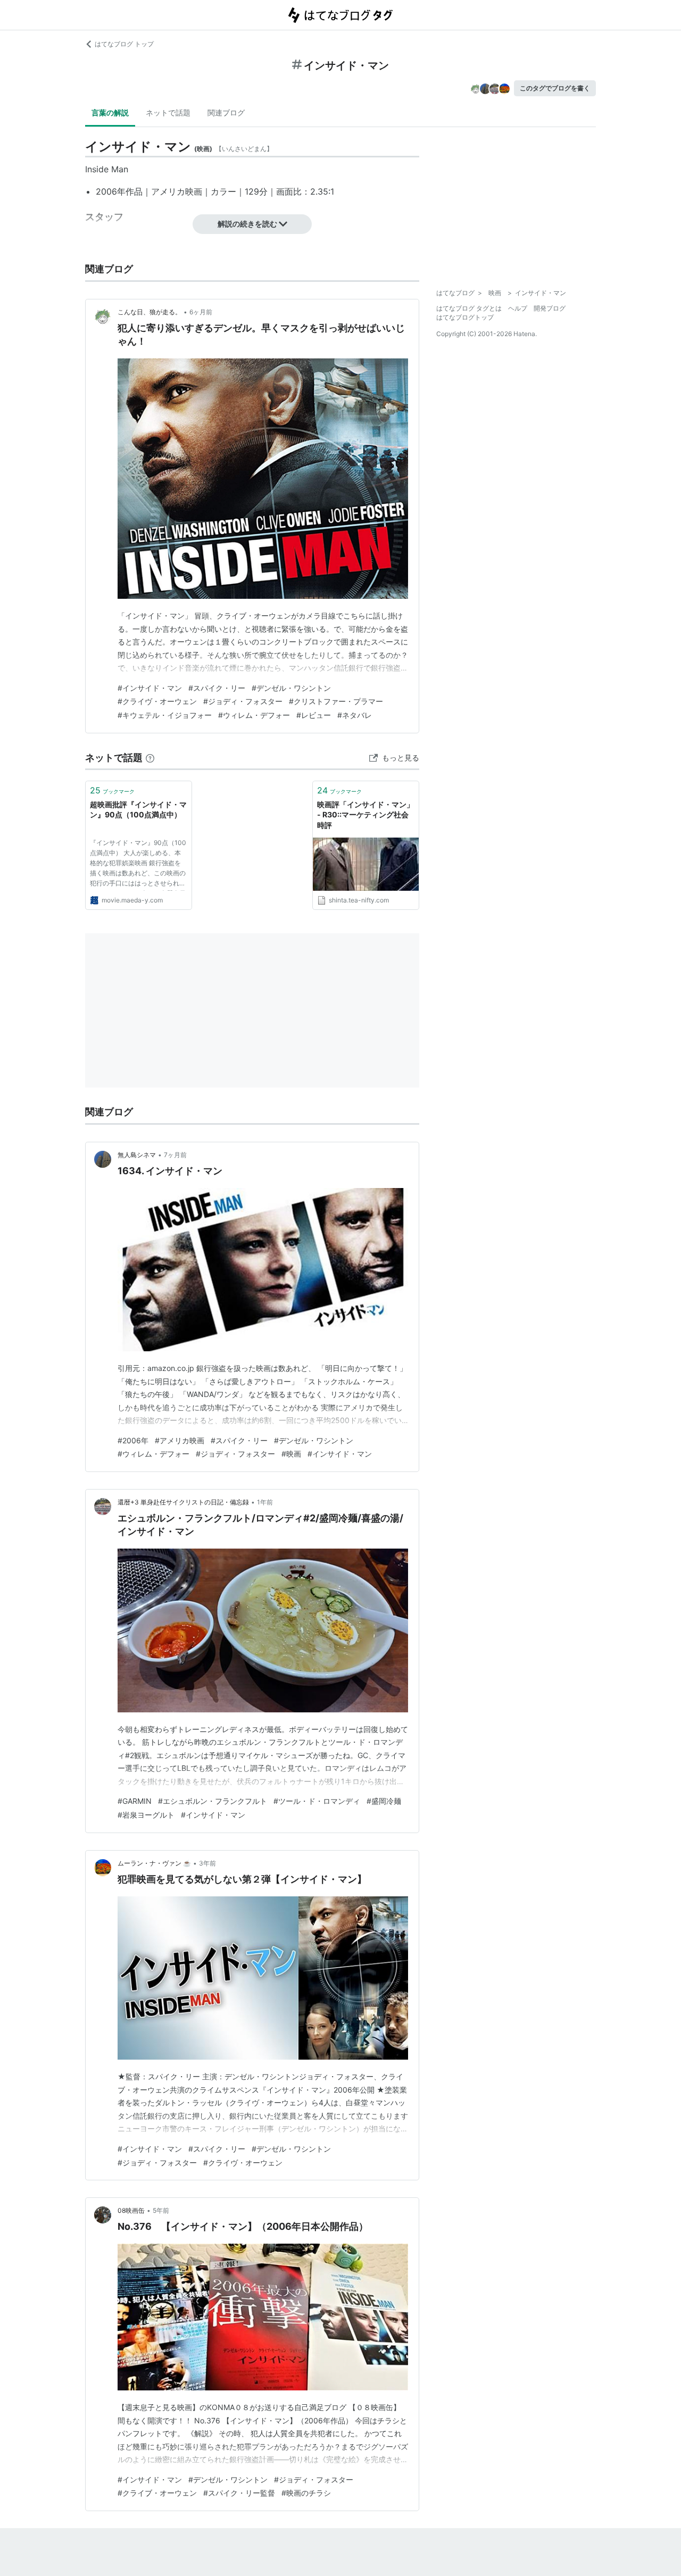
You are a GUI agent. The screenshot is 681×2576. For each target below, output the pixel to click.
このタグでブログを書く (555, 88)
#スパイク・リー (217, 688)
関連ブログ (226, 112)
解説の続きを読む (247, 224)
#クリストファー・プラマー (336, 701)
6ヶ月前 (201, 312)
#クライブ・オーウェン (157, 2493)
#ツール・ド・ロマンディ (317, 1801)
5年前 (161, 2210)
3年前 (207, 1863)
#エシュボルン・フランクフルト (213, 1801)
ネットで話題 (168, 112)
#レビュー (314, 715)
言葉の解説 (110, 112)
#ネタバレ (355, 715)
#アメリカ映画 (180, 1440)
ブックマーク (112, 790)
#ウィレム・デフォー (254, 715)
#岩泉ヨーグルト (146, 1815)
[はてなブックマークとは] (150, 758)
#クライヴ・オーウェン (157, 701)
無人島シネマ (137, 1155)
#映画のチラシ (306, 2493)
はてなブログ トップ (124, 44)
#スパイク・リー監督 (239, 2493)
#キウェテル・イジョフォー (165, 715)
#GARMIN (135, 1801)
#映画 (291, 1454)
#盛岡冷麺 (384, 1801)
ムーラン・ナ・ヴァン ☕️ (154, 1863)
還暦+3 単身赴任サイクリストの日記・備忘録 (183, 1502)
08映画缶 (131, 2210)
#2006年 (133, 1440)
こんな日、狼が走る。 (150, 312)
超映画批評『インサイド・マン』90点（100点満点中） (138, 810)
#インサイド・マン (150, 688)
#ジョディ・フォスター (243, 701)
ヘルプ (518, 308)
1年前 (265, 1502)
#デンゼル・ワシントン (291, 688)
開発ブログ (550, 308)
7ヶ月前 (175, 1155)
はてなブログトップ (465, 317)
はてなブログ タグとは (469, 308)
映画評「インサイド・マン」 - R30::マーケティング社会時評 (366, 815)
